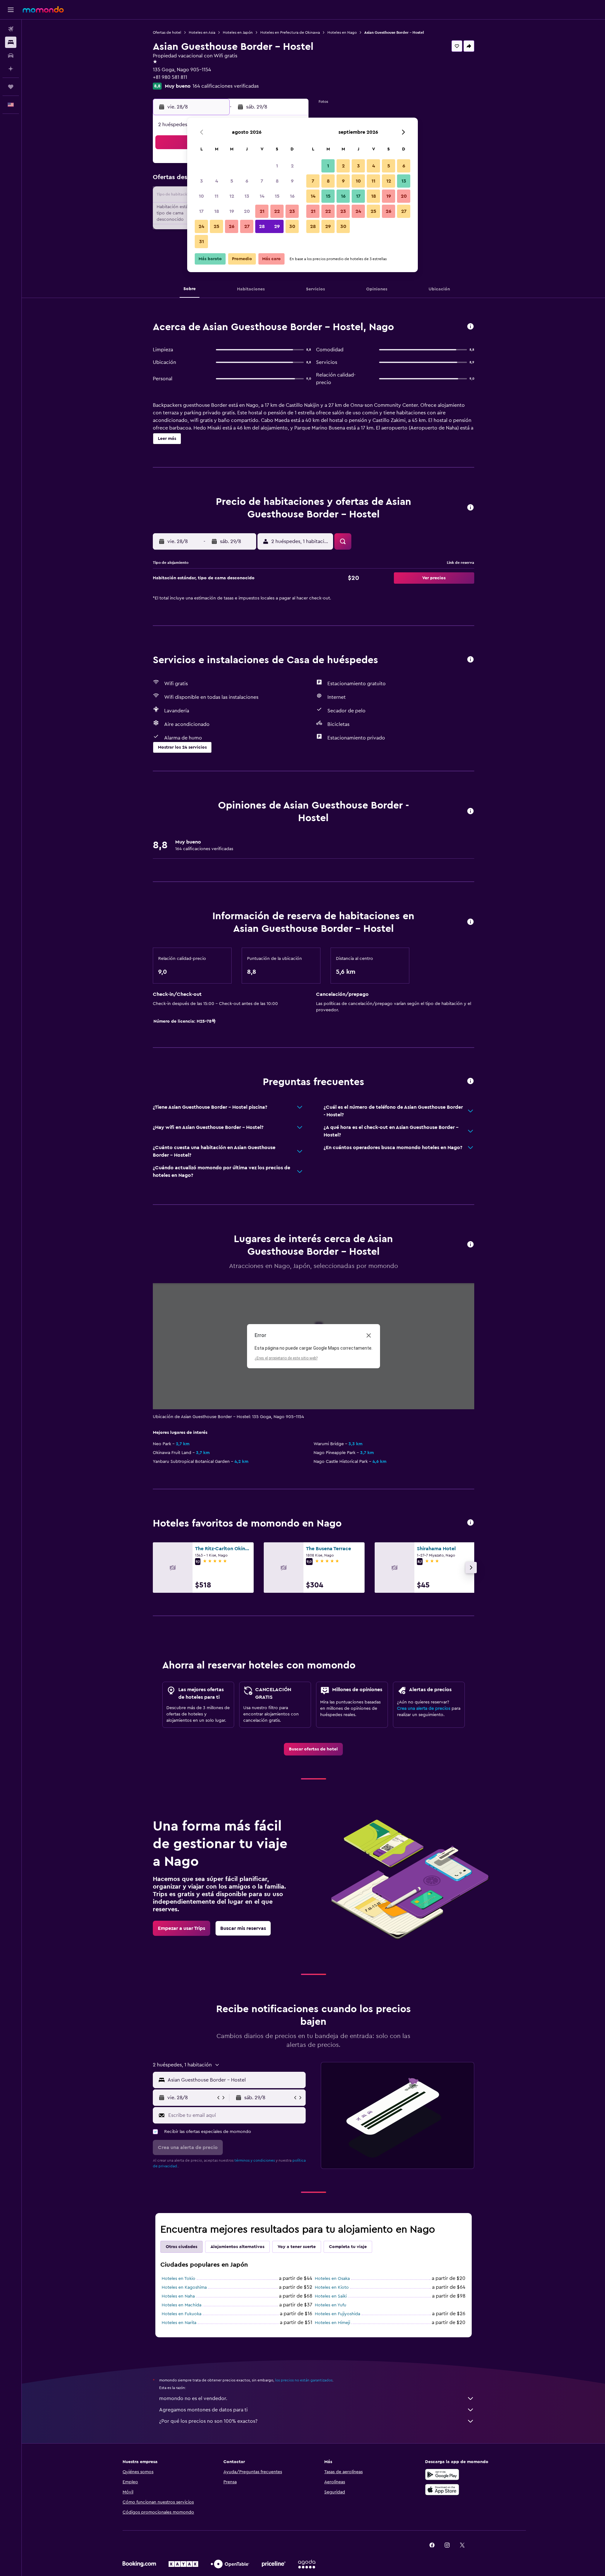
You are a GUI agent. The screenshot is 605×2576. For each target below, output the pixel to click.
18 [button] (217, 211)
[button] (11, 10)
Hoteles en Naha (178, 2296)
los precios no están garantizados (304, 2380)
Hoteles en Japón (238, 32)
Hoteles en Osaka (332, 2279)
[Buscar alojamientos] (11, 42)
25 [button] (216, 226)
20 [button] (247, 211)
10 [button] (201, 196)
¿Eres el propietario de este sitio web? (286, 1358)
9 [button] (292, 181)
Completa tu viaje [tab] (348, 2247)
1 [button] (277, 166)
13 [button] (247, 196)
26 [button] (232, 226)
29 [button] (277, 226)
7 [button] (262, 181)
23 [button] (292, 211)
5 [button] (232, 181)
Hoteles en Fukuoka (181, 2314)
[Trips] (11, 87)
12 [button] (232, 196)
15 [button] (277, 196)
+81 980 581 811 (170, 77)
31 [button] (202, 242)
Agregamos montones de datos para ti (203, 2410)
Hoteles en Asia (202, 32)
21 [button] (262, 211)
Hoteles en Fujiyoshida (337, 2314)
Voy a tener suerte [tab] (297, 2247)
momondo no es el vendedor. (193, 2398)
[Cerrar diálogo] (369, 1335)
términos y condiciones (255, 2160)
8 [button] (277, 181)
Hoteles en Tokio (179, 2279)
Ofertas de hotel (167, 32)
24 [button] (201, 226)
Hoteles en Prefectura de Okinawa (290, 32)
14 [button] (262, 196)
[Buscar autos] (11, 55)
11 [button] (216, 196)
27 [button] (247, 226)
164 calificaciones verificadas (226, 86)
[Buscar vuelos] (11, 29)
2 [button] (292, 166)
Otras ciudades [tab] (181, 2247)
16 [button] (292, 196)
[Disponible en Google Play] (442, 2474)
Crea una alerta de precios (424, 1709)
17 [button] (201, 211)
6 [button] (247, 181)
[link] (313, 1749)
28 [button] (262, 226)
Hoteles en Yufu (331, 2305)
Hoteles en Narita (179, 2323)
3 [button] (202, 181)
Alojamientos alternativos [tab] (237, 2247)
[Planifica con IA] (11, 69)
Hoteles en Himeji (332, 2323)
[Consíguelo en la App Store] (442, 2490)
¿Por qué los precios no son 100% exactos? (208, 2421)
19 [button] (232, 211)
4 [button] (217, 181)
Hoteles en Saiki (331, 2296)
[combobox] (235, 2080)
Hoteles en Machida (181, 2305)
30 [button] (292, 226)
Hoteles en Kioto (332, 2287)
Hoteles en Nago (342, 32)
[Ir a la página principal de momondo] (43, 9)
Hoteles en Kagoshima (184, 2287)
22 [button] (277, 211)
